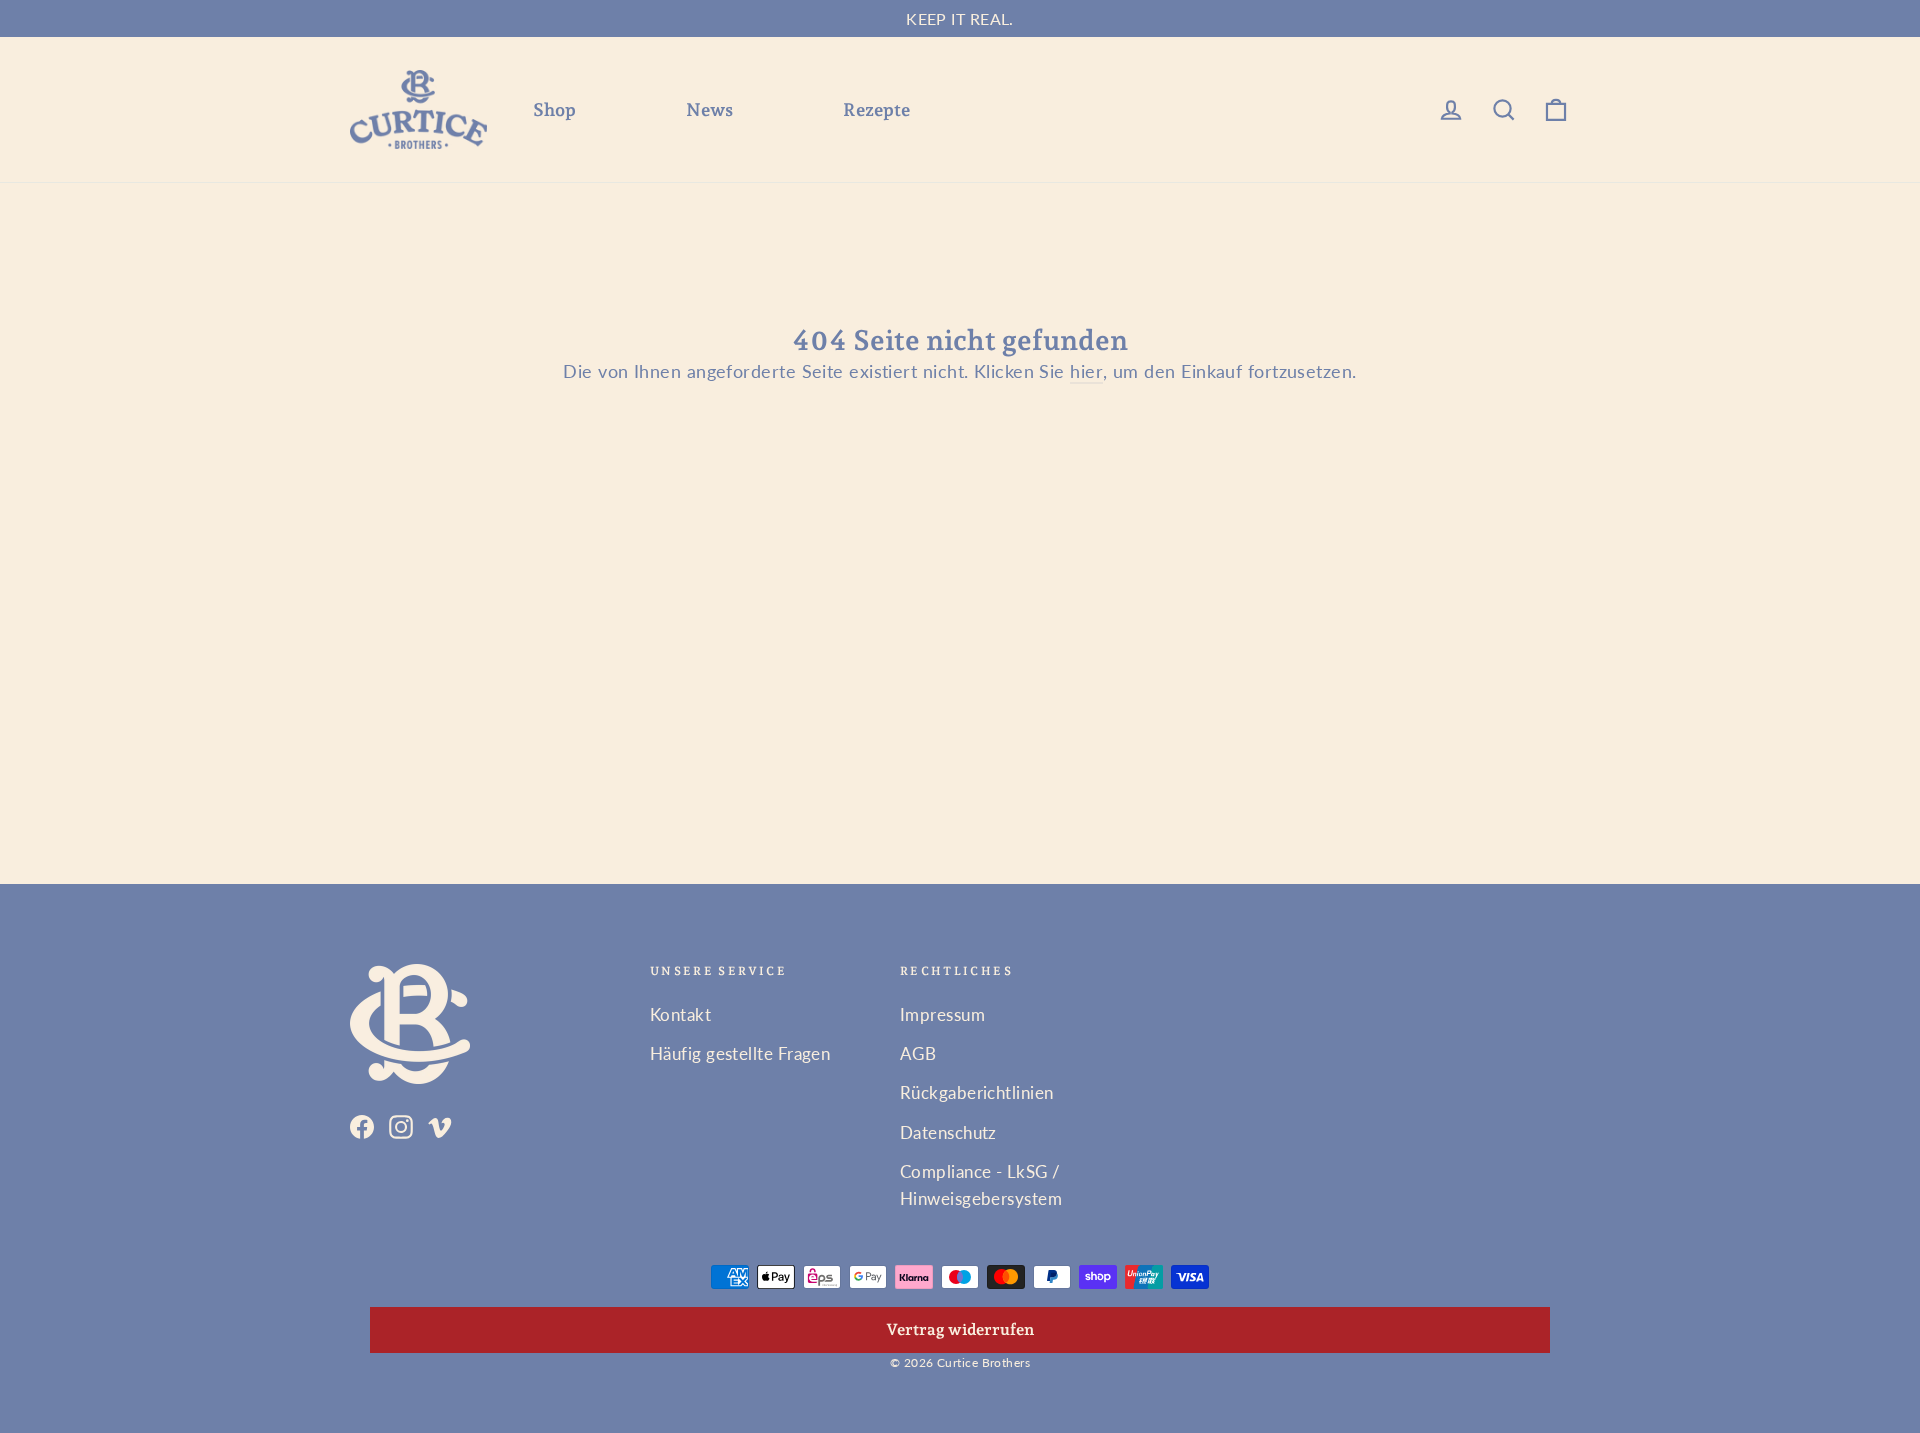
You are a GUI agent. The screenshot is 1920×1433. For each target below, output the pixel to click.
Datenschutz (948, 1132)
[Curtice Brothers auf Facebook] (362, 1124)
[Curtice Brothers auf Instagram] (401, 1124)
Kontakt (680, 1014)
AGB (918, 1053)
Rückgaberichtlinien (977, 1092)
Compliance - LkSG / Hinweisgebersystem (981, 1185)
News (709, 109)
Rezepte (876, 109)
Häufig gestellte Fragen (740, 1053)
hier (1086, 371)
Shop (554, 109)
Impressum (942, 1014)
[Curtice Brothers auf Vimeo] (440, 1124)
